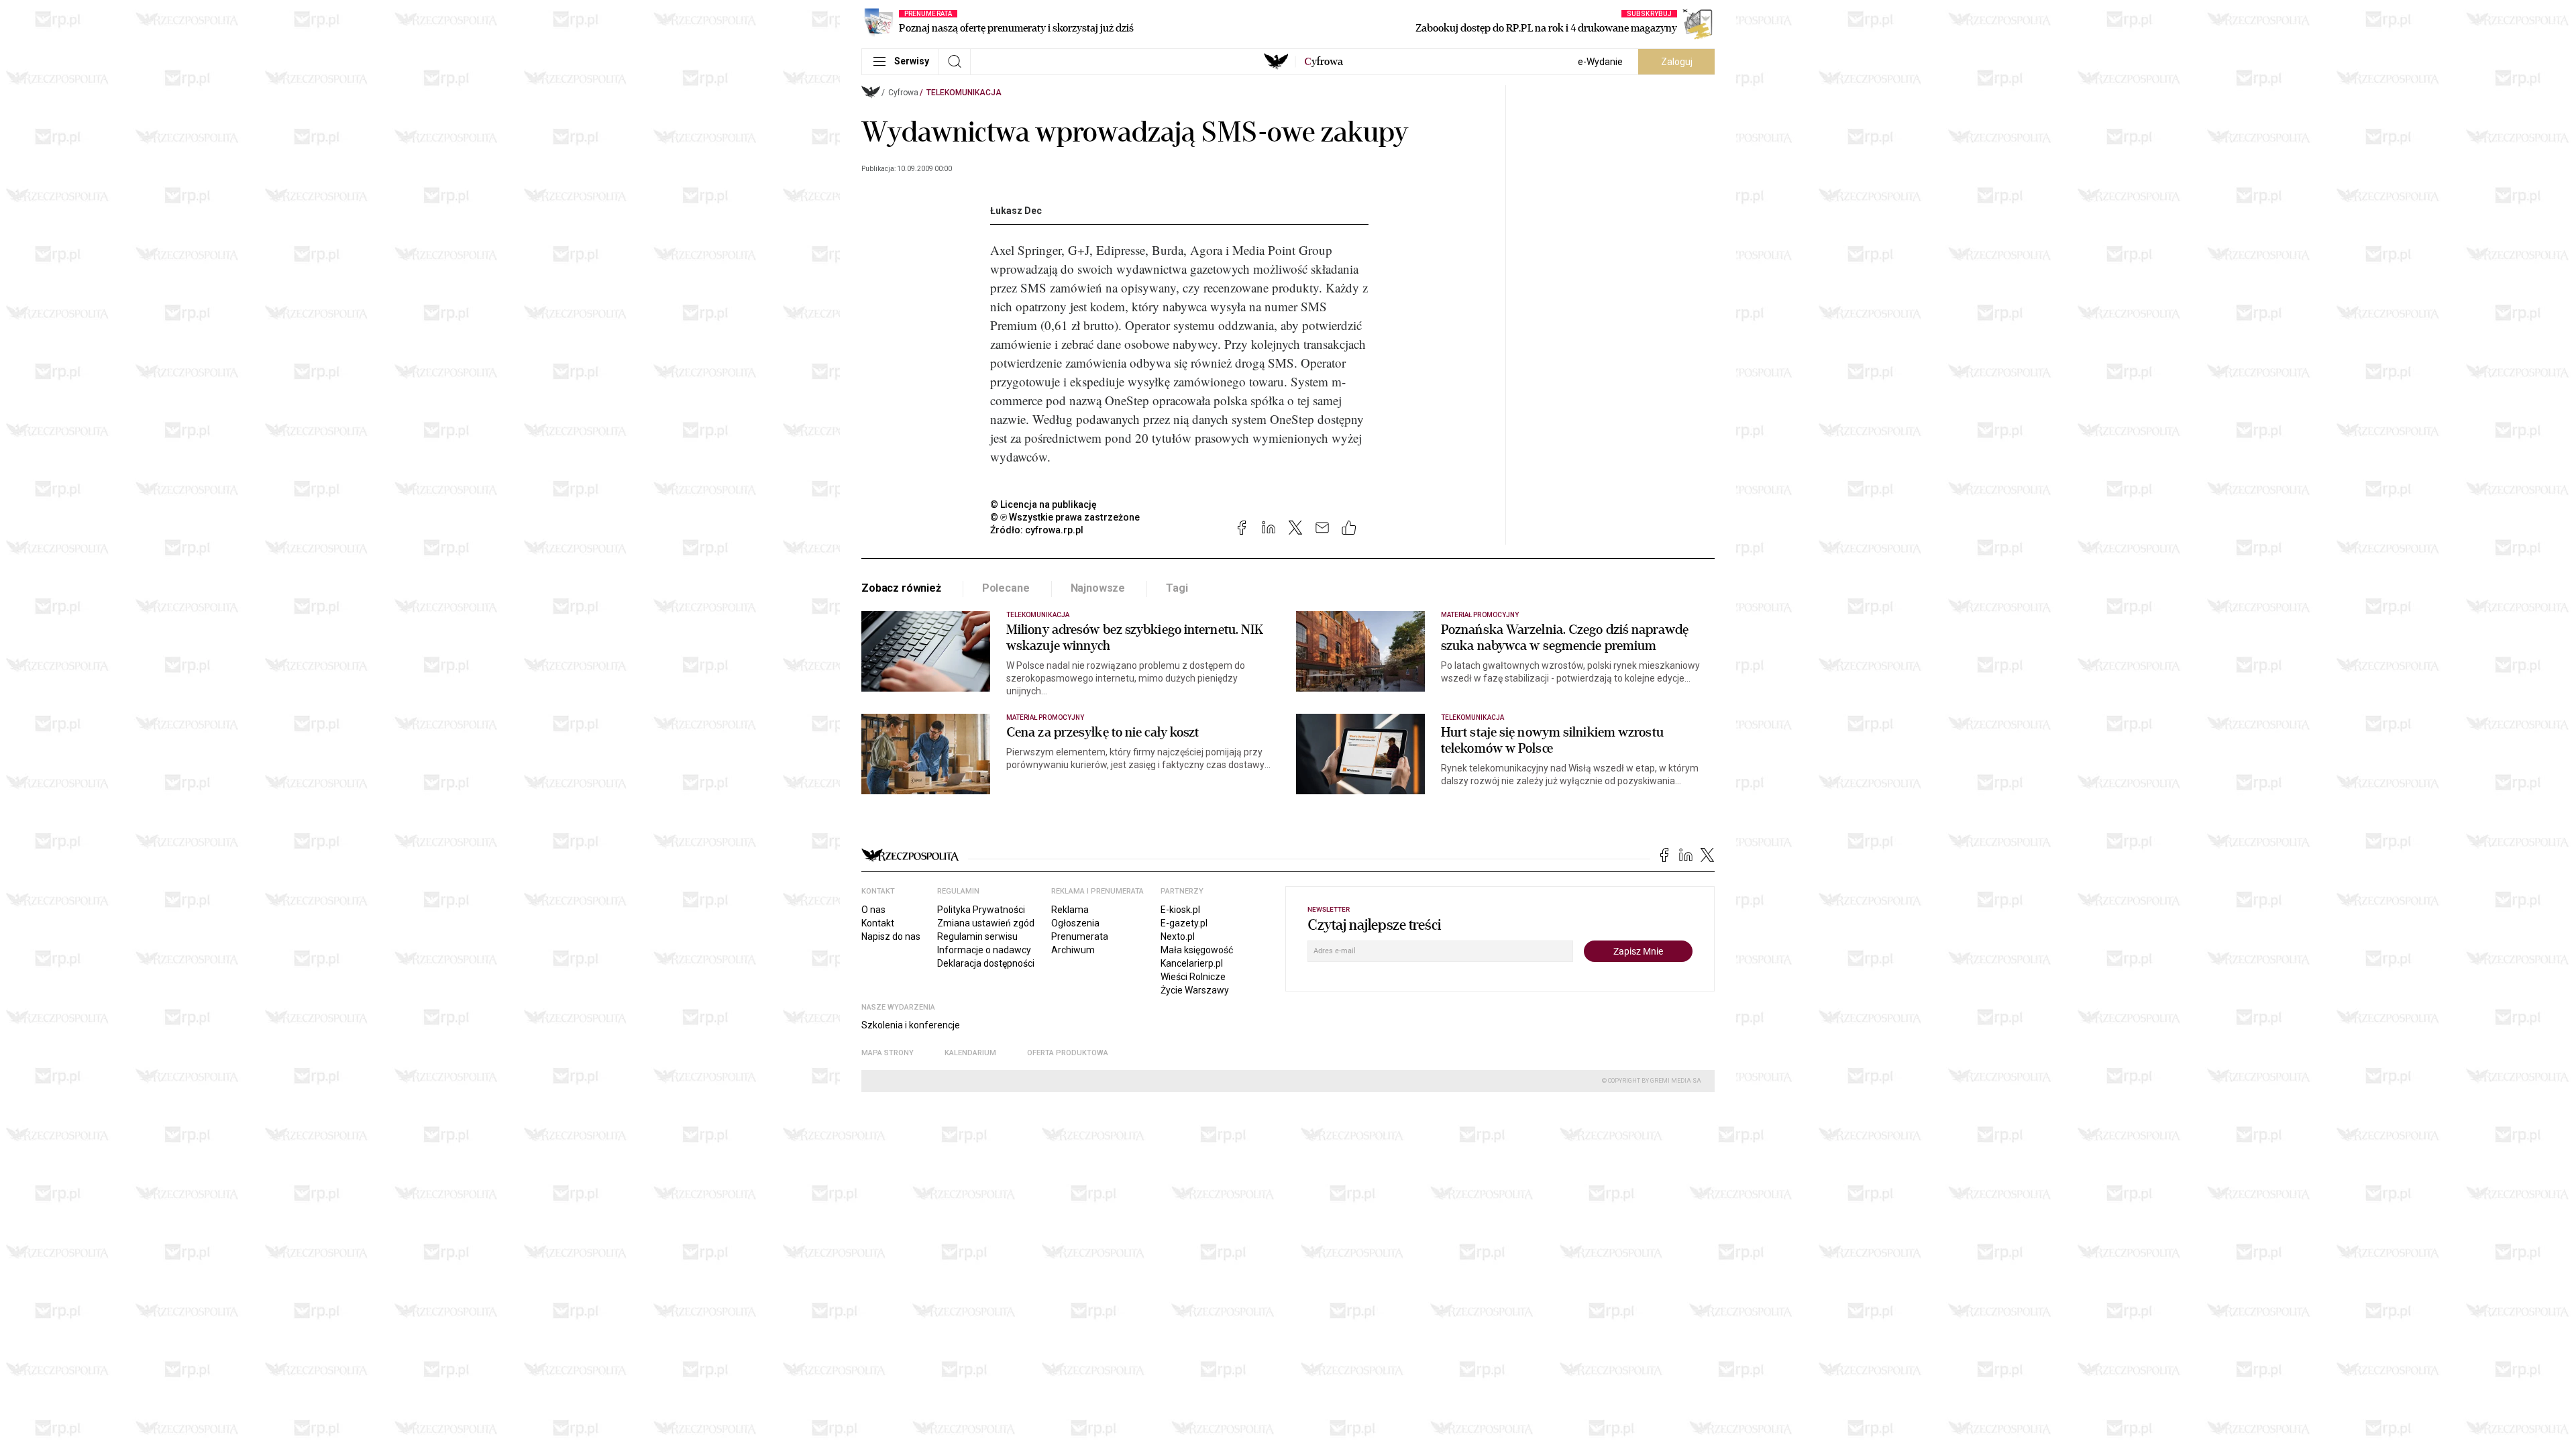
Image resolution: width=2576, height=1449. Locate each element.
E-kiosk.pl (1180, 910)
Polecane (1006, 588)
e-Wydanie (1600, 62)
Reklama (1070, 910)
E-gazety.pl (1184, 923)
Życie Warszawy (1195, 990)
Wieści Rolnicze (1193, 977)
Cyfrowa (903, 93)
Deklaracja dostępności (986, 963)
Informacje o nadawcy (984, 950)
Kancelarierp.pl (1192, 963)
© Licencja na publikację (1044, 504)
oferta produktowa (1068, 1053)
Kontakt (878, 923)
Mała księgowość (1197, 950)
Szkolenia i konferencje (911, 1025)
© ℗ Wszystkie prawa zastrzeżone (1065, 517)
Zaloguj (1677, 62)
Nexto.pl (1178, 936)
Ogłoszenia (1075, 923)
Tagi (1177, 588)
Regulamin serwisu (977, 936)
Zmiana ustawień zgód (986, 923)
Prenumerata (1080, 936)
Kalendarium (970, 1053)
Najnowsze (1098, 588)
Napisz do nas (891, 936)
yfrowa (1324, 62)
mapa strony (888, 1053)
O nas (873, 910)
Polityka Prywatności (981, 910)
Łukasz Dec (1016, 211)
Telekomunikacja (964, 93)
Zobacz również (901, 588)
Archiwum (1073, 950)
